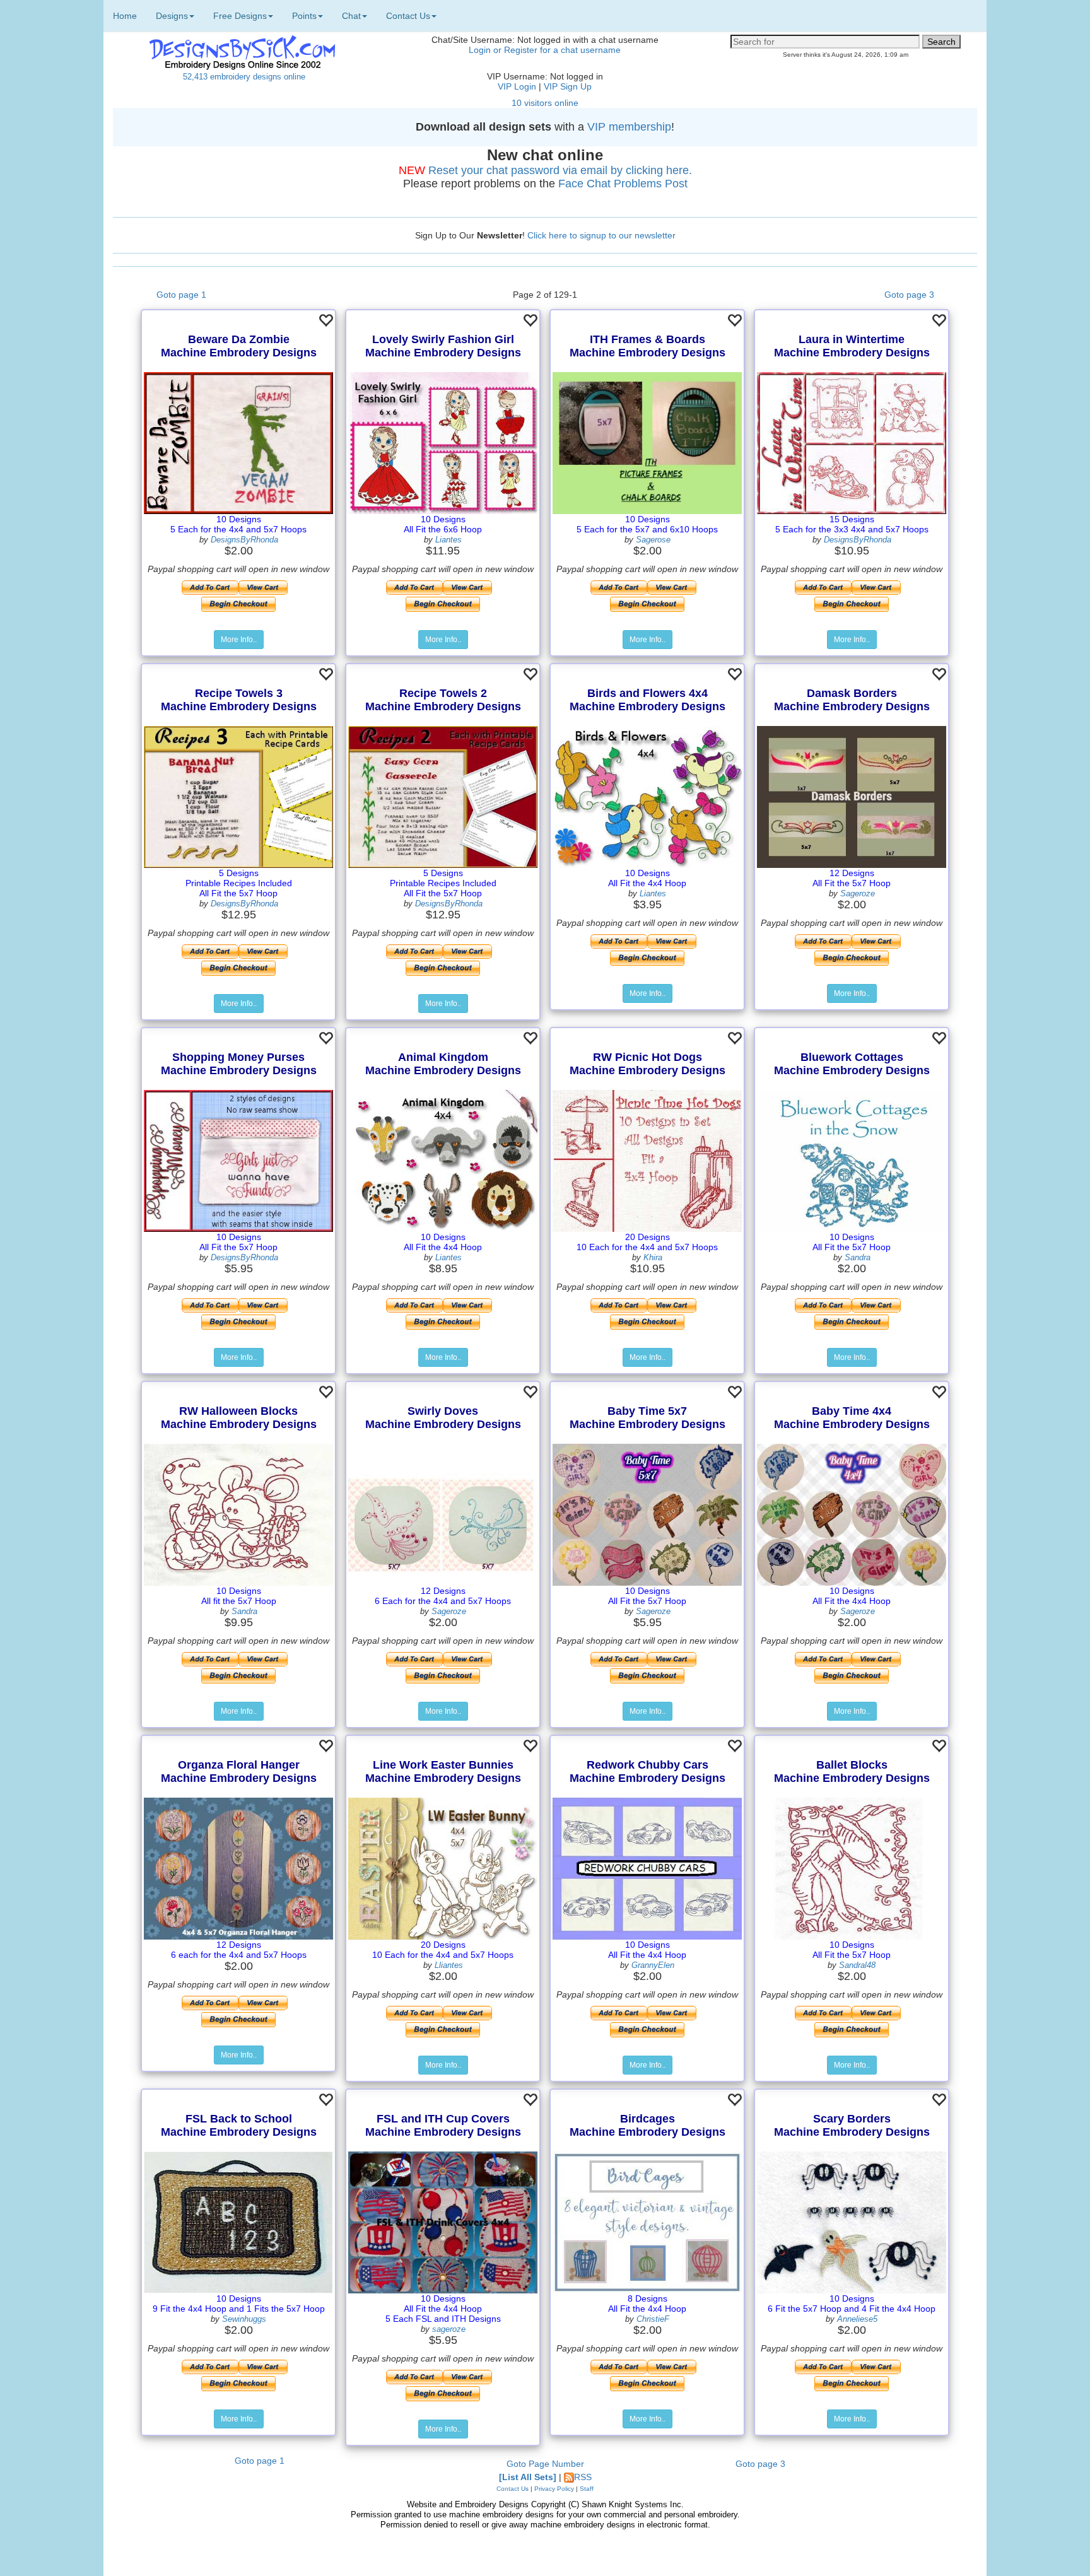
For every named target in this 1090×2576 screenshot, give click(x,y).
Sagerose (653, 540)
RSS (583, 2477)
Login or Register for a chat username (545, 50)
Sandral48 (857, 1965)
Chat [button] (351, 16)
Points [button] (304, 16)
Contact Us (513, 2489)
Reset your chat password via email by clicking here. (560, 170)
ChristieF (653, 2319)
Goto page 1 (181, 295)
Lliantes (449, 1965)
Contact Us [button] (408, 16)
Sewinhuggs (244, 2319)
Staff (587, 2489)
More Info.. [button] (239, 640)
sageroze (449, 2329)
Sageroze (858, 893)
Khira (653, 1257)
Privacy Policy (554, 2489)
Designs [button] (172, 16)
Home (125, 16)
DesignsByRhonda (244, 540)
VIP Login (517, 86)
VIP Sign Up (568, 86)
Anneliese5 (857, 2319)
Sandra (858, 1257)
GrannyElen (653, 1965)
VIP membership (629, 127)
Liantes (448, 540)
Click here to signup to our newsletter (601, 235)
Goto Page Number (545, 2464)
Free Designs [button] (240, 16)
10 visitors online (545, 103)
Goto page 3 (909, 295)
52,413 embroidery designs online (244, 77)
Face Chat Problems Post (623, 184)
